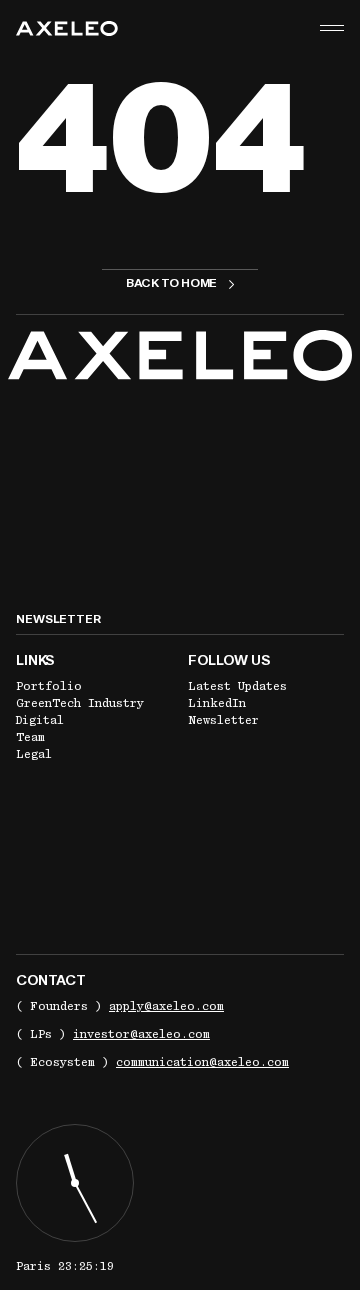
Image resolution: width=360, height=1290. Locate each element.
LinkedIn (217, 703)
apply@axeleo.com (166, 1006)
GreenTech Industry (80, 703)
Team (30, 737)
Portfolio (49, 686)
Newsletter (223, 720)
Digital (40, 720)
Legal (34, 754)
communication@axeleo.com (202, 1062)
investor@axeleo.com (141, 1034)
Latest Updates (237, 686)
